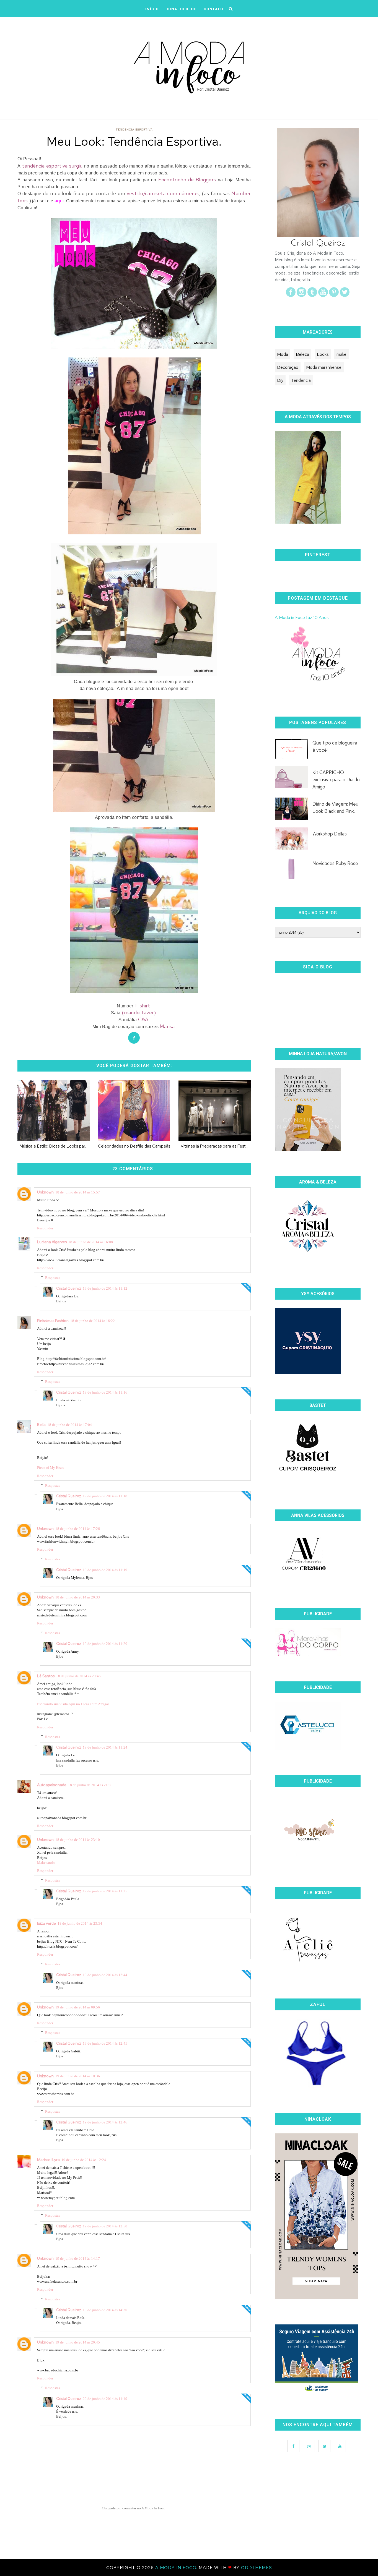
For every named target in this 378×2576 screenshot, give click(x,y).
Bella (41, 1425)
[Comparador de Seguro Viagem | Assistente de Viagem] (316, 2392)
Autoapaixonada (52, 1785)
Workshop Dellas (330, 834)
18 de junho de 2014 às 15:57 (78, 1192)
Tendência (301, 380)
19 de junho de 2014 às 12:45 (105, 2043)
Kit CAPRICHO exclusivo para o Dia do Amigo (336, 780)
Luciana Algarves (52, 1242)
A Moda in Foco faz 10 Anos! (302, 617)
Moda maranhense (324, 367)
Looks (323, 354)
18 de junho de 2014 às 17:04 (70, 1425)
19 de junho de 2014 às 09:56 (78, 2007)
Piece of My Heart (51, 1468)
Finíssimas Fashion (53, 1321)
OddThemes (257, 2568)
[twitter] (345, 295)
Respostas (53, 1278)
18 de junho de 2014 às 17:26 (78, 1529)
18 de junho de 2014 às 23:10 (78, 1840)
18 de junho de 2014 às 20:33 (78, 1597)
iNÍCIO (152, 9)
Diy (280, 380)
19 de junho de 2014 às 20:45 (78, 2342)
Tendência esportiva (134, 130)
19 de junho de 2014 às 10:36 (78, 2076)
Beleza (302, 354)
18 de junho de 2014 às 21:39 (90, 1785)
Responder (45, 1228)
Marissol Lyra (48, 2160)
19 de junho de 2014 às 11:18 (105, 1496)
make (341, 354)
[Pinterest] (334, 295)
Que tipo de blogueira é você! (335, 746)
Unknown (45, 1192)
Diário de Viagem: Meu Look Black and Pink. (335, 808)
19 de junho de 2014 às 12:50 (105, 2226)
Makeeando (46, 1863)
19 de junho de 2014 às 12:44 (105, 1975)
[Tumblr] (312, 295)
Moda (283, 354)
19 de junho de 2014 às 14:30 (105, 2310)
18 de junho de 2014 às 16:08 (91, 1242)
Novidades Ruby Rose (335, 863)
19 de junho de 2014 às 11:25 (105, 1891)
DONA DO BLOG (181, 9)
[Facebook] (291, 295)
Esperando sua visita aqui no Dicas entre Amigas (73, 1704)
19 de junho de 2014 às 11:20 (105, 1644)
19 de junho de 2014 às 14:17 (78, 2258)
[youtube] (323, 295)
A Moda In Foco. (177, 2568)
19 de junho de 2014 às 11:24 (105, 1747)
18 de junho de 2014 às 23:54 (80, 1923)
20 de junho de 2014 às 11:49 (105, 2399)
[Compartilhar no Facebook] (134, 1038)
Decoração (288, 367)
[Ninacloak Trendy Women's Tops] (316, 2298)
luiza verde (46, 1923)
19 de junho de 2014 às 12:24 (84, 2160)
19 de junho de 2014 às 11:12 (105, 1288)
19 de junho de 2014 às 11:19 (105, 1570)
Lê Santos (46, 1676)
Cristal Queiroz (69, 1288)
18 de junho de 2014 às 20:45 (78, 1676)
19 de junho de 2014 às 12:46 (105, 2122)
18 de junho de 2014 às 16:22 (93, 1321)
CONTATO (213, 9)
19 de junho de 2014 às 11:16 (105, 1392)
